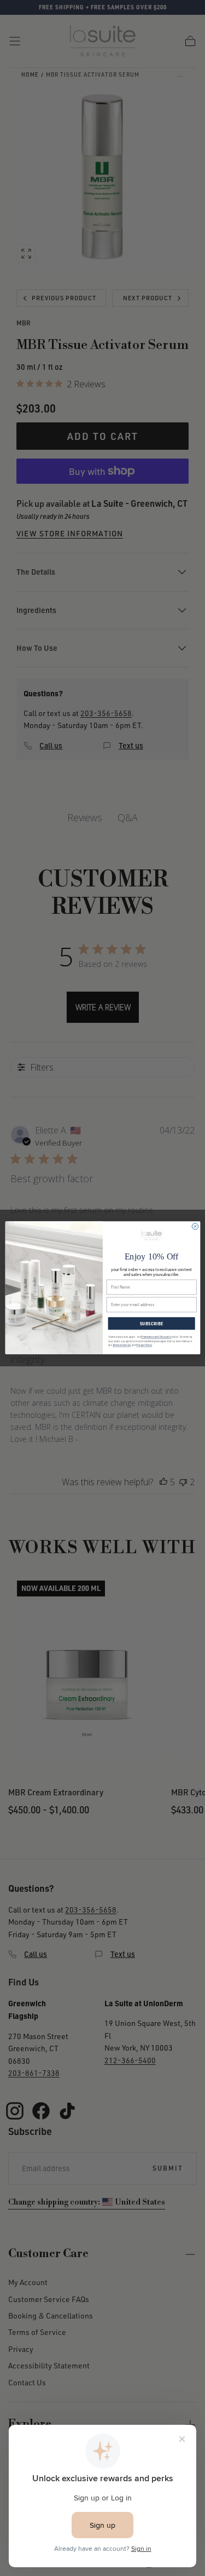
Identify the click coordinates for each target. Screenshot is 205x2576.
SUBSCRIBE (151, 1324)
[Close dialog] (195, 1226)
